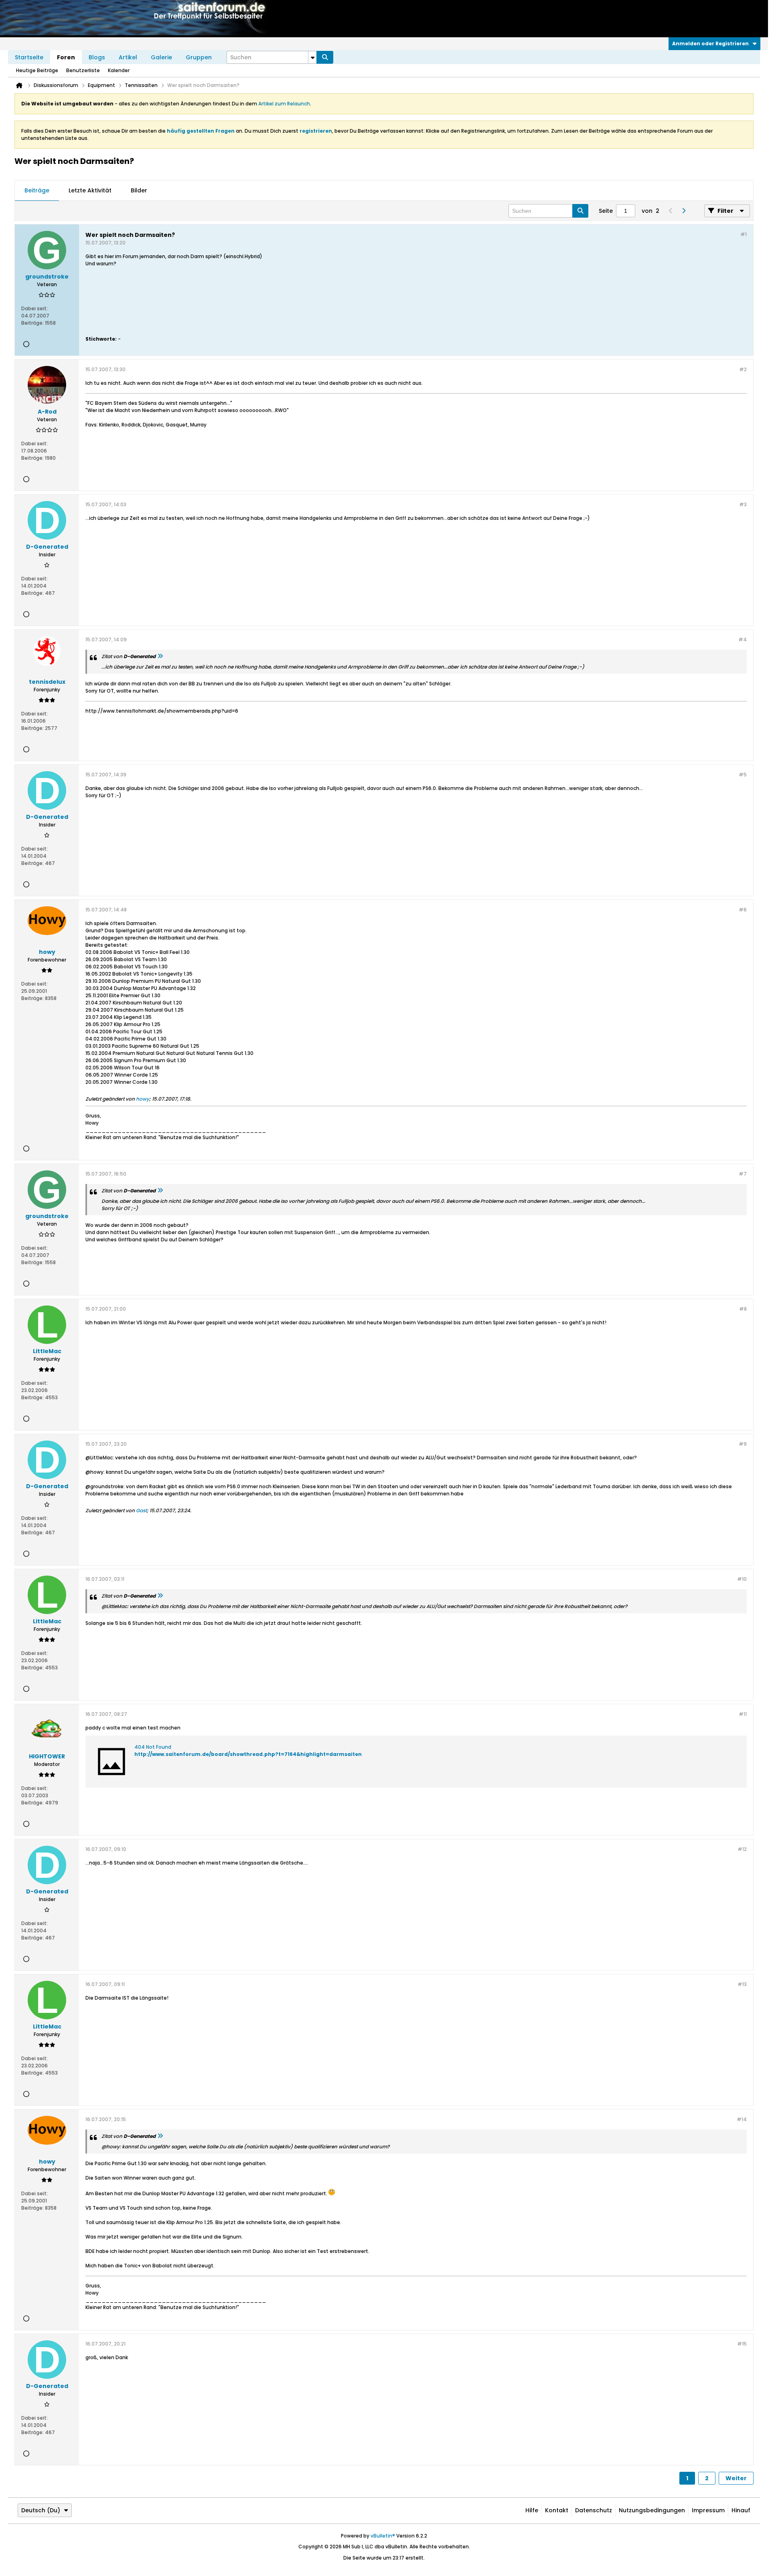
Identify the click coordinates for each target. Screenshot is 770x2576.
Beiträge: (32, 323)
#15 (742, 2344)
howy (143, 1099)
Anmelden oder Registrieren (710, 43)
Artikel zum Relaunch (284, 104)
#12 (742, 1849)
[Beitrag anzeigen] (160, 656)
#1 (744, 234)
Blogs (97, 57)
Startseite (29, 57)
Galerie (161, 57)
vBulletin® (383, 2536)
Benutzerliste (83, 70)
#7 (743, 1174)
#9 (743, 1444)
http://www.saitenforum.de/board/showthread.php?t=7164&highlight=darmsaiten (248, 1754)
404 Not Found (153, 1747)
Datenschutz (594, 2510)
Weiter (736, 2478)
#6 (743, 910)
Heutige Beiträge (37, 70)
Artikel (128, 57)
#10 (742, 1579)
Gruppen (199, 57)
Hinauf (741, 2510)
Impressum (708, 2510)
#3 (743, 504)
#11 (743, 1714)
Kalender (119, 70)
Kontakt (557, 2510)
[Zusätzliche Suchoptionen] (312, 57)
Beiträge (37, 190)
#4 (743, 639)
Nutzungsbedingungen (652, 2510)
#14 (742, 2119)
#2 (743, 369)
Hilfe (532, 2510)
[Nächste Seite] (683, 211)
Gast (141, 1510)
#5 (743, 775)
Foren (66, 57)
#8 (743, 1309)
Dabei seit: (34, 308)
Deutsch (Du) (41, 2510)
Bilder (139, 190)
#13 (742, 1984)
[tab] (37, 191)
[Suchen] (325, 57)
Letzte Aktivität (90, 190)
